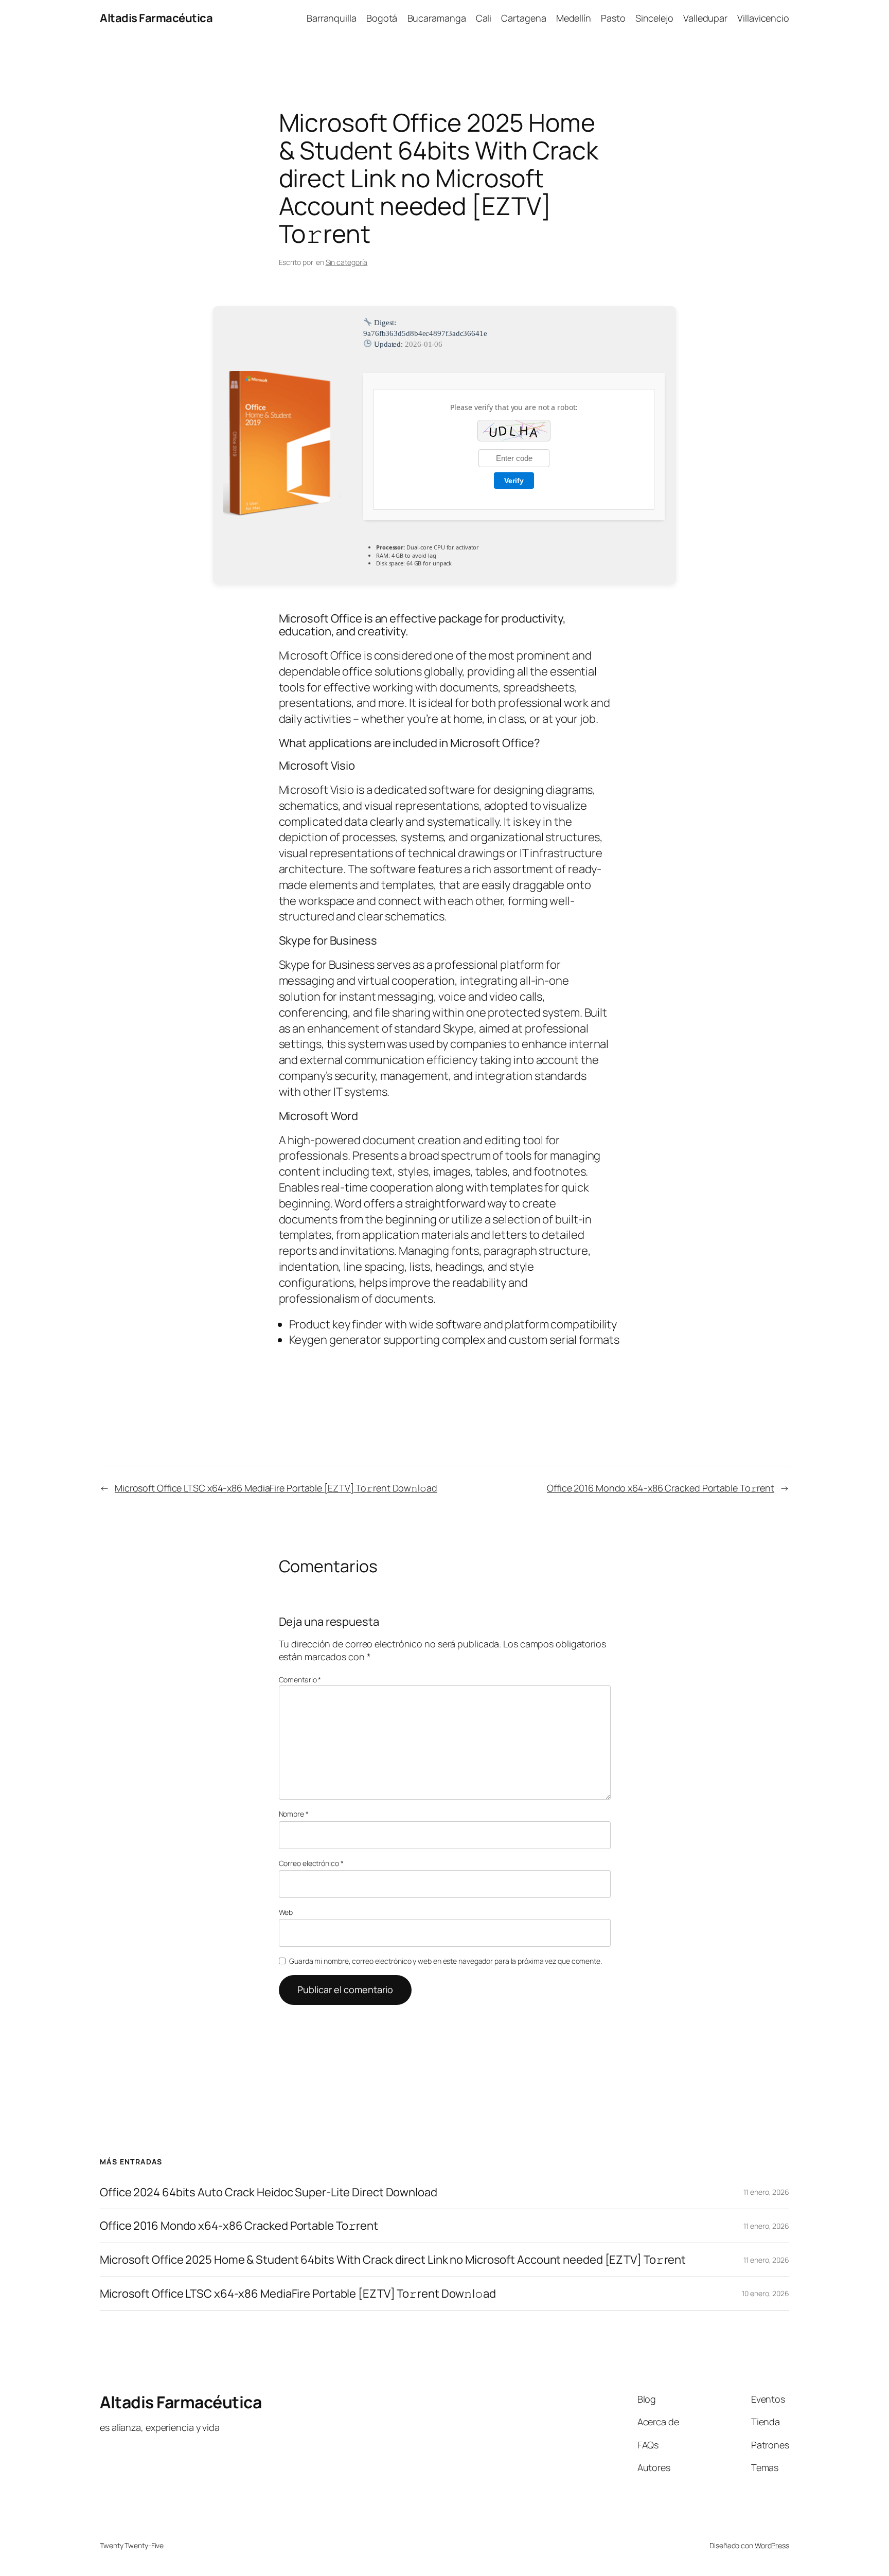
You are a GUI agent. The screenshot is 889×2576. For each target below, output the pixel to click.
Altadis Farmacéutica (156, 18)
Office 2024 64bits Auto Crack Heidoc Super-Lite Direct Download (269, 2192)
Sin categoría (347, 262)
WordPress (772, 2545)
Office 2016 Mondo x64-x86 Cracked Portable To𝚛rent (661, 1488)
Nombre (294, 1814)
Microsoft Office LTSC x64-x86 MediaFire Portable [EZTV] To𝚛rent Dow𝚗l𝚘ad (276, 1488)
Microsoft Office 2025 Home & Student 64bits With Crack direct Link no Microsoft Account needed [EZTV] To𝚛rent (393, 2260)
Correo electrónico (311, 1863)
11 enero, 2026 (766, 2192)
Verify (514, 481)
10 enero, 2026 (766, 2293)
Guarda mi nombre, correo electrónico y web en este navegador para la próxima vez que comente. (446, 1961)
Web (286, 1912)
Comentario (300, 1680)
